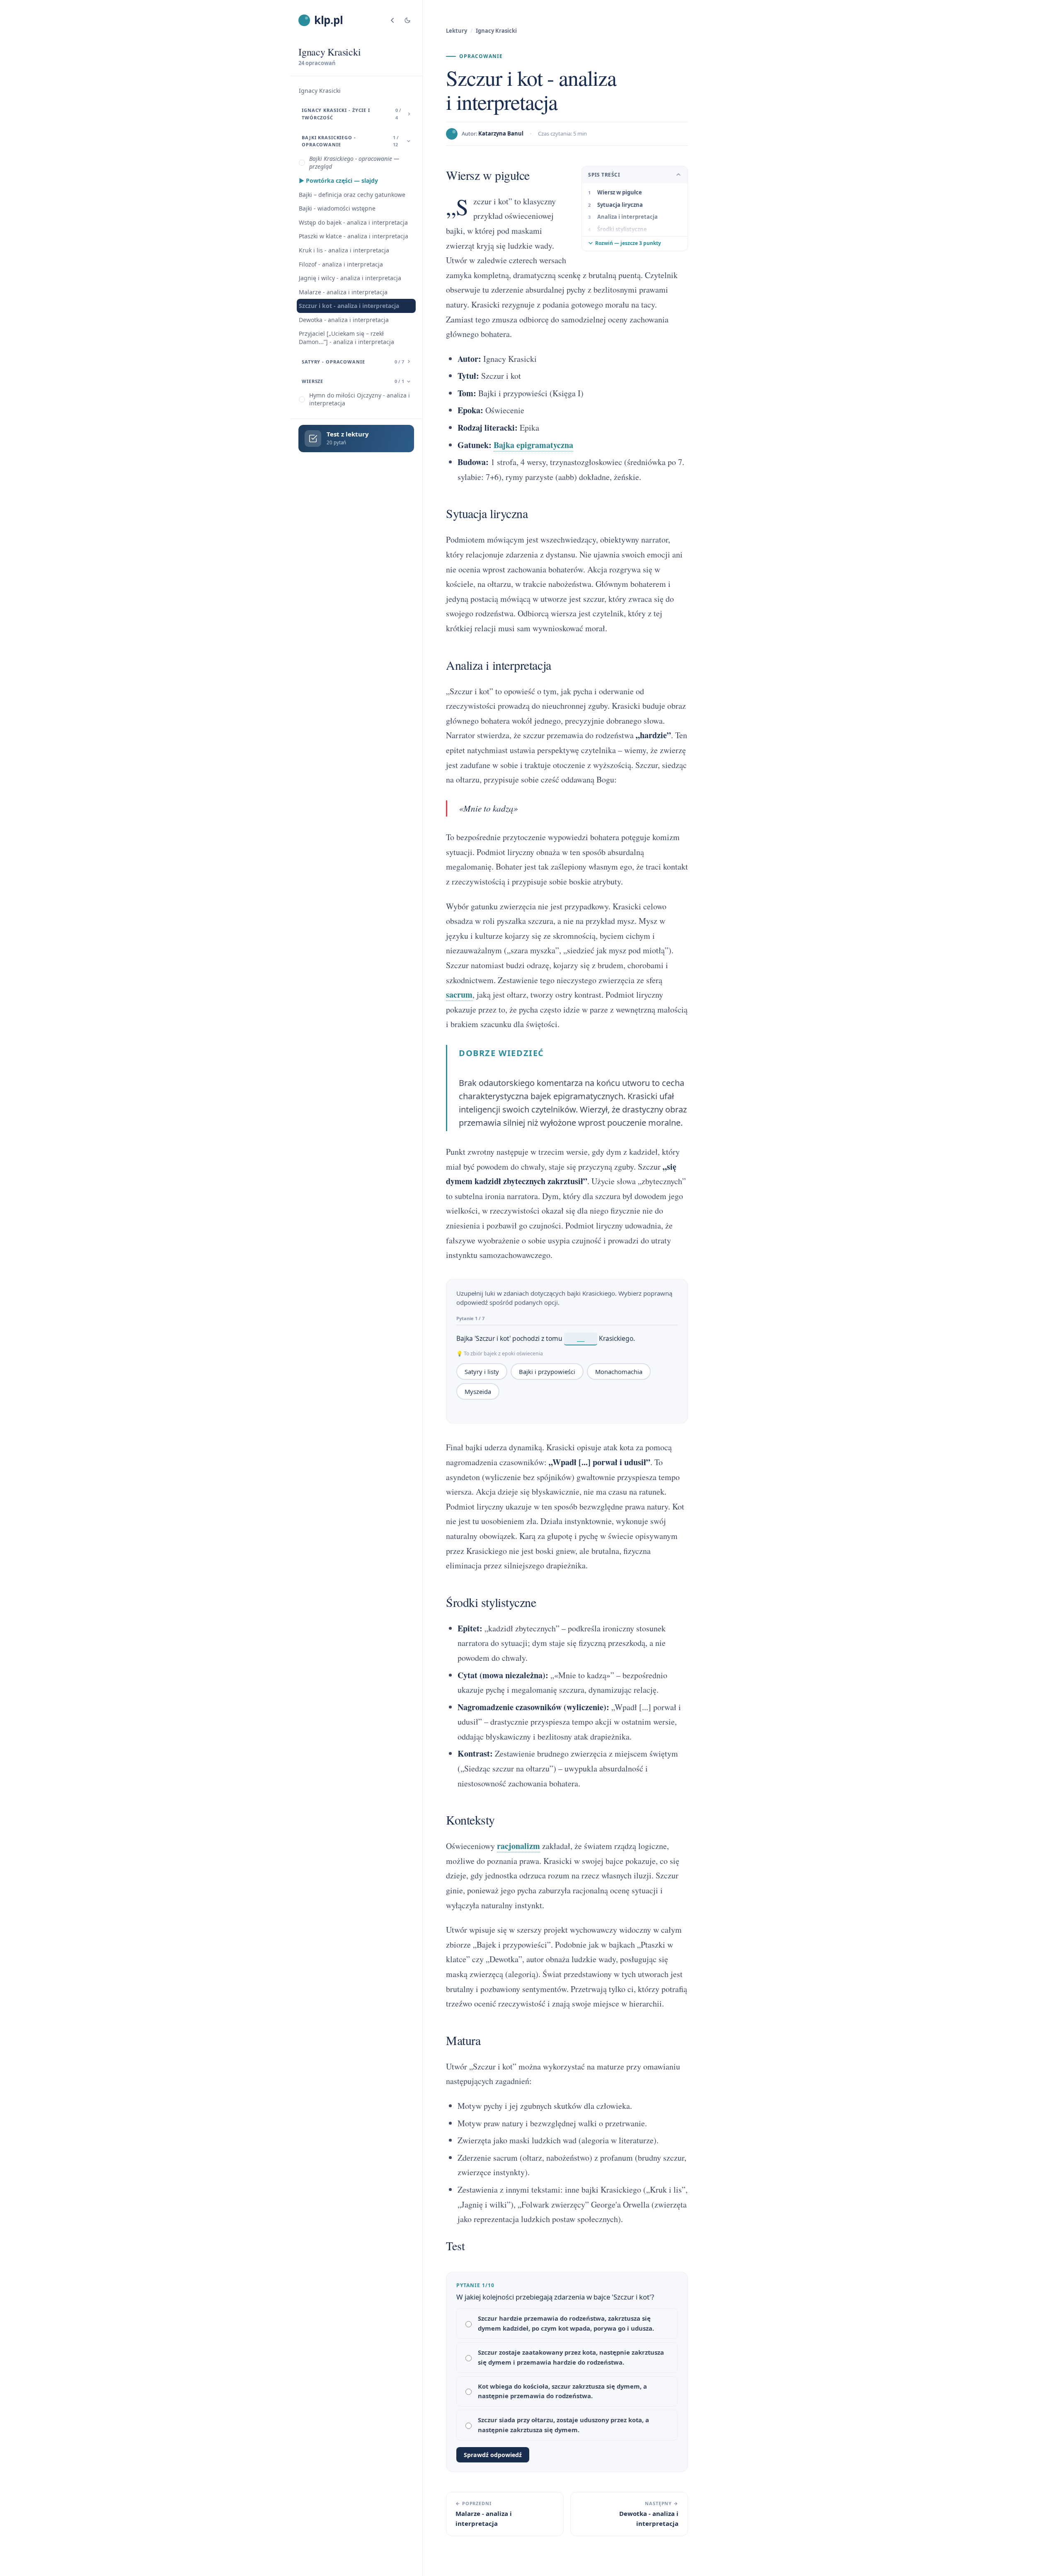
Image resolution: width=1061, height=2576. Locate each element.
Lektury (457, 31)
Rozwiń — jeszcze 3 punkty (628, 243)
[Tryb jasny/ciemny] (407, 20)
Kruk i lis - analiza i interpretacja (344, 250)
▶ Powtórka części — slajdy (338, 181)
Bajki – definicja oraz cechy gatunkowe (352, 195)
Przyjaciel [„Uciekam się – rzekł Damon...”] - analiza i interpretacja (346, 338)
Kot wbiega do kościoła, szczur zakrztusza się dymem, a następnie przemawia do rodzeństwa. (562, 2391)
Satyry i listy (482, 1372)
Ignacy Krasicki (320, 91)
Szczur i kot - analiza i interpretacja (349, 306)
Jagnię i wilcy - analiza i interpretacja (350, 278)
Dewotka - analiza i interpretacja (344, 320)
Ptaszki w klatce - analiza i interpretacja (354, 236)
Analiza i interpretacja (627, 217)
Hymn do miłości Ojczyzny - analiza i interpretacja (360, 399)
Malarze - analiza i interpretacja (343, 292)
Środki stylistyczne (622, 229)
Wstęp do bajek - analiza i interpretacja (353, 222)
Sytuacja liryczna (620, 205)
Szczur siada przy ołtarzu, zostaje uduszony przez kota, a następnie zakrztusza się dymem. (563, 2425)
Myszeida (478, 1391)
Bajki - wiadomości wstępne (337, 208)
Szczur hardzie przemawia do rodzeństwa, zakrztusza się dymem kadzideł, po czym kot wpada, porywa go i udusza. (566, 2323)
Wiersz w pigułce (620, 192)
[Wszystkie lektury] (392, 20)
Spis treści (604, 175)
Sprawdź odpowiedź (493, 2455)
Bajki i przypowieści (547, 1372)
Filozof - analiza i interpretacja (341, 264)
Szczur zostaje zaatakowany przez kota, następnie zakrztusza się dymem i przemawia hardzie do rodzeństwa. (571, 2357)
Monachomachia (619, 1372)
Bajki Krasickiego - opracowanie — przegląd (354, 163)
